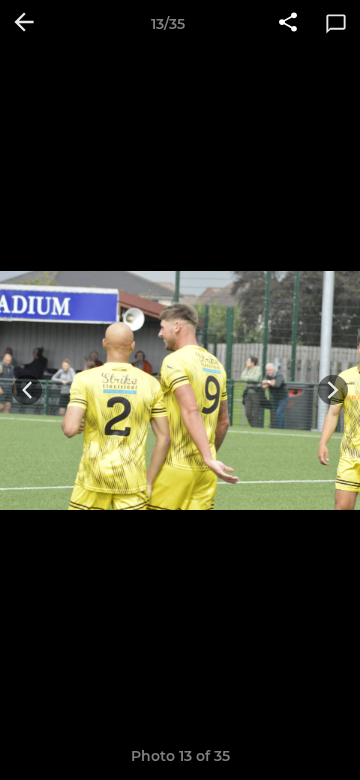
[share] (288, 24)
